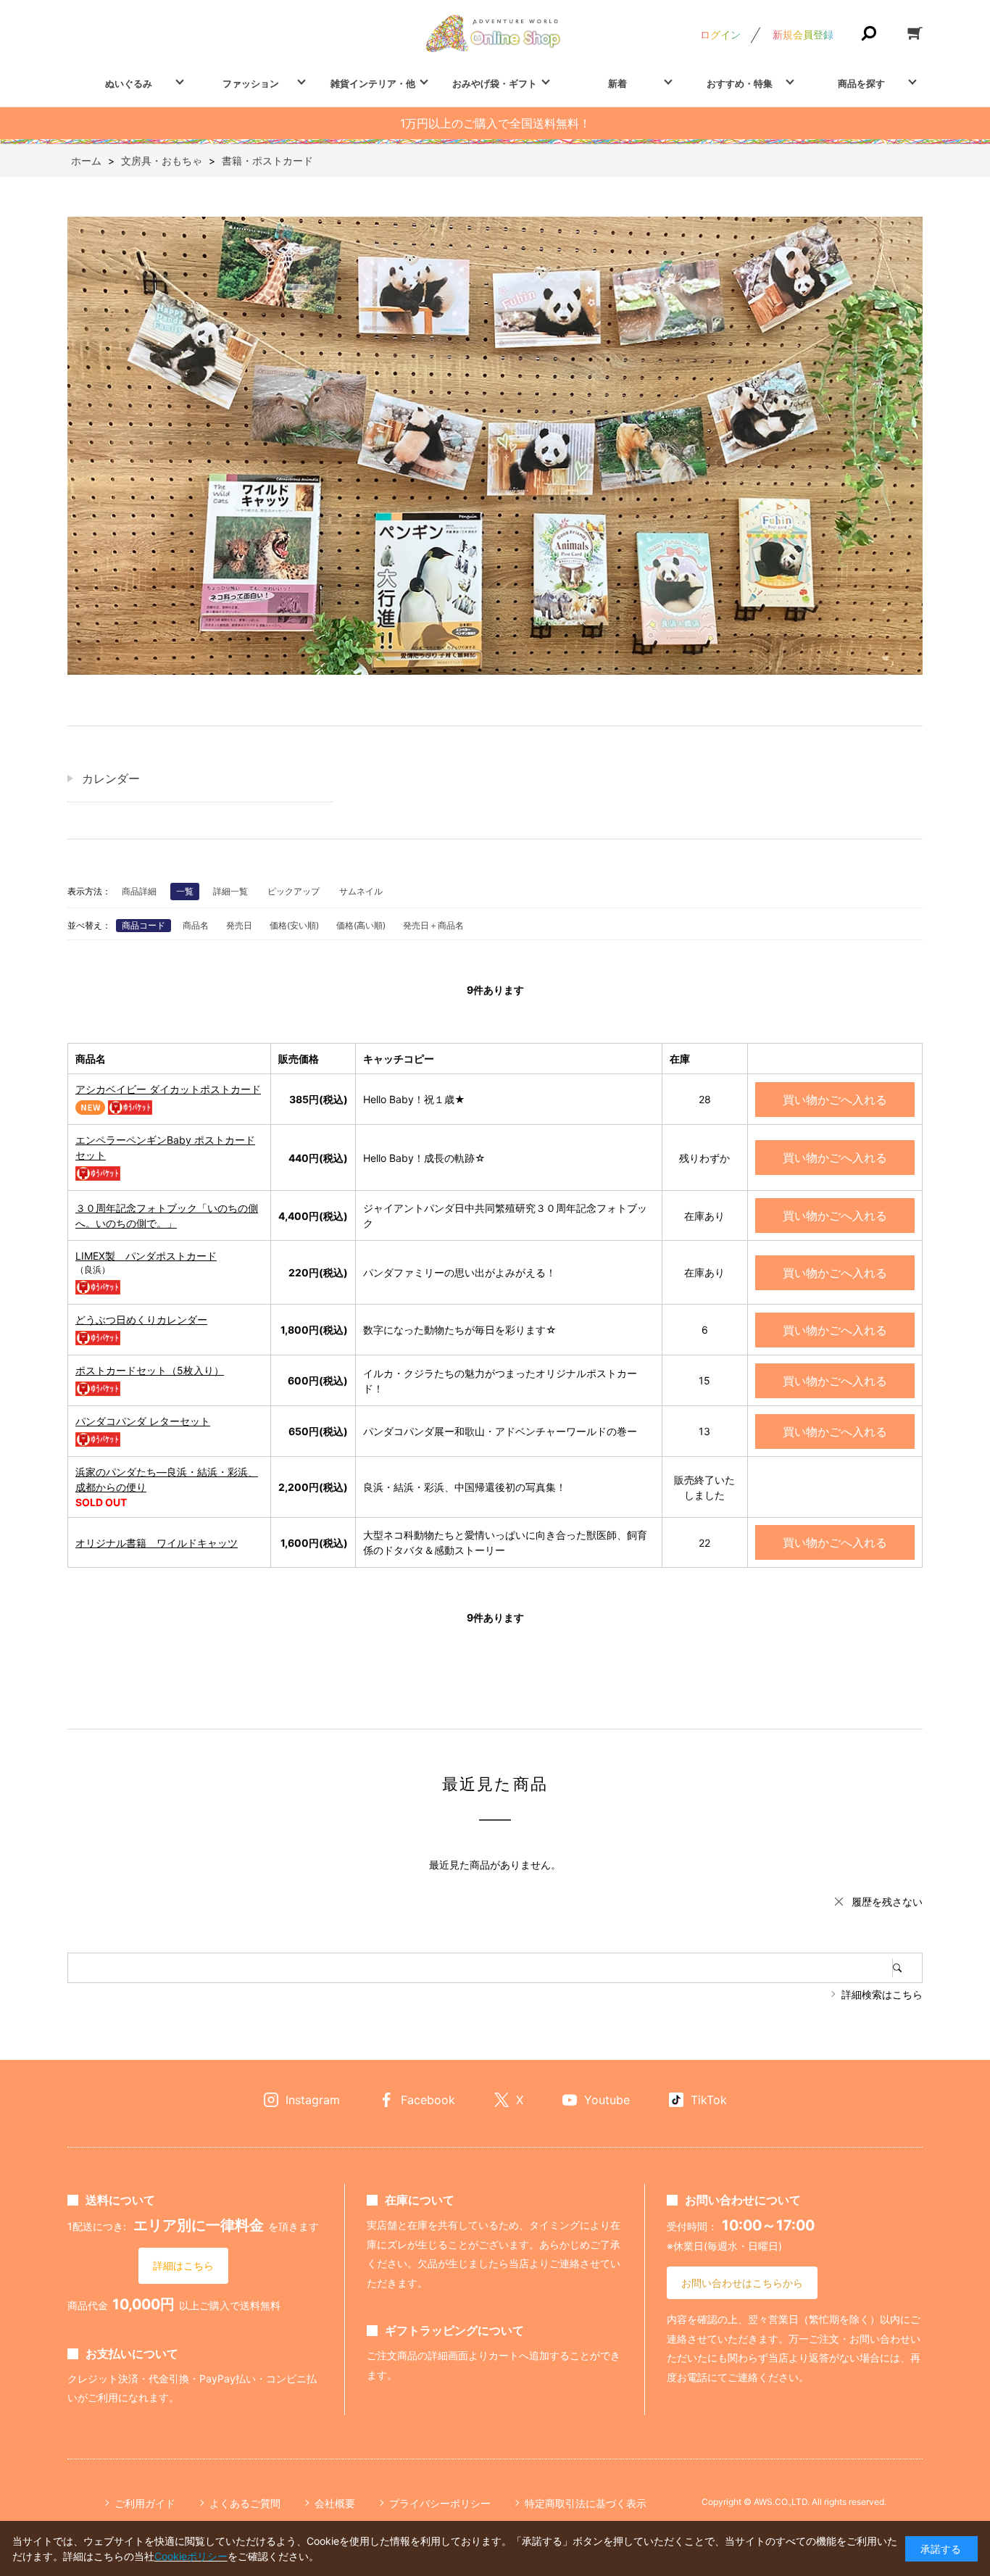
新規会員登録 (803, 34)
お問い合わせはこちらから (742, 2283)
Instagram (313, 2100)
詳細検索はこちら (882, 1994)
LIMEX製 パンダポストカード (146, 1256)
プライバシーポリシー (440, 2503)
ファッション (251, 83)
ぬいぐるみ (129, 83)
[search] (907, 1968)
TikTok (709, 2100)
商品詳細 (139, 891)
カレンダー (111, 778)
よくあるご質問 (245, 2503)
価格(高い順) (361, 925)
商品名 (196, 925)
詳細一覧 (230, 891)
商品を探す (861, 83)
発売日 (239, 925)
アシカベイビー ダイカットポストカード (168, 1089)
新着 (617, 83)
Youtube (607, 2100)
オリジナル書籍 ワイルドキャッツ (157, 1543)
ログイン (720, 34)
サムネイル (361, 891)
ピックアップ (294, 891)
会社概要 (335, 2503)
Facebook (428, 2100)
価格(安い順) (294, 925)
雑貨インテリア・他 (373, 83)
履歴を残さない (887, 1902)
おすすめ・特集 (740, 83)
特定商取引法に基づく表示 (586, 2503)
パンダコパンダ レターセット (143, 1421)
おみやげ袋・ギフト (495, 83)
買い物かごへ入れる (835, 1100)
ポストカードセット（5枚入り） (150, 1370)
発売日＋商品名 (433, 925)
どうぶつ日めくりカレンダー (141, 1320)
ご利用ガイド (145, 2503)
